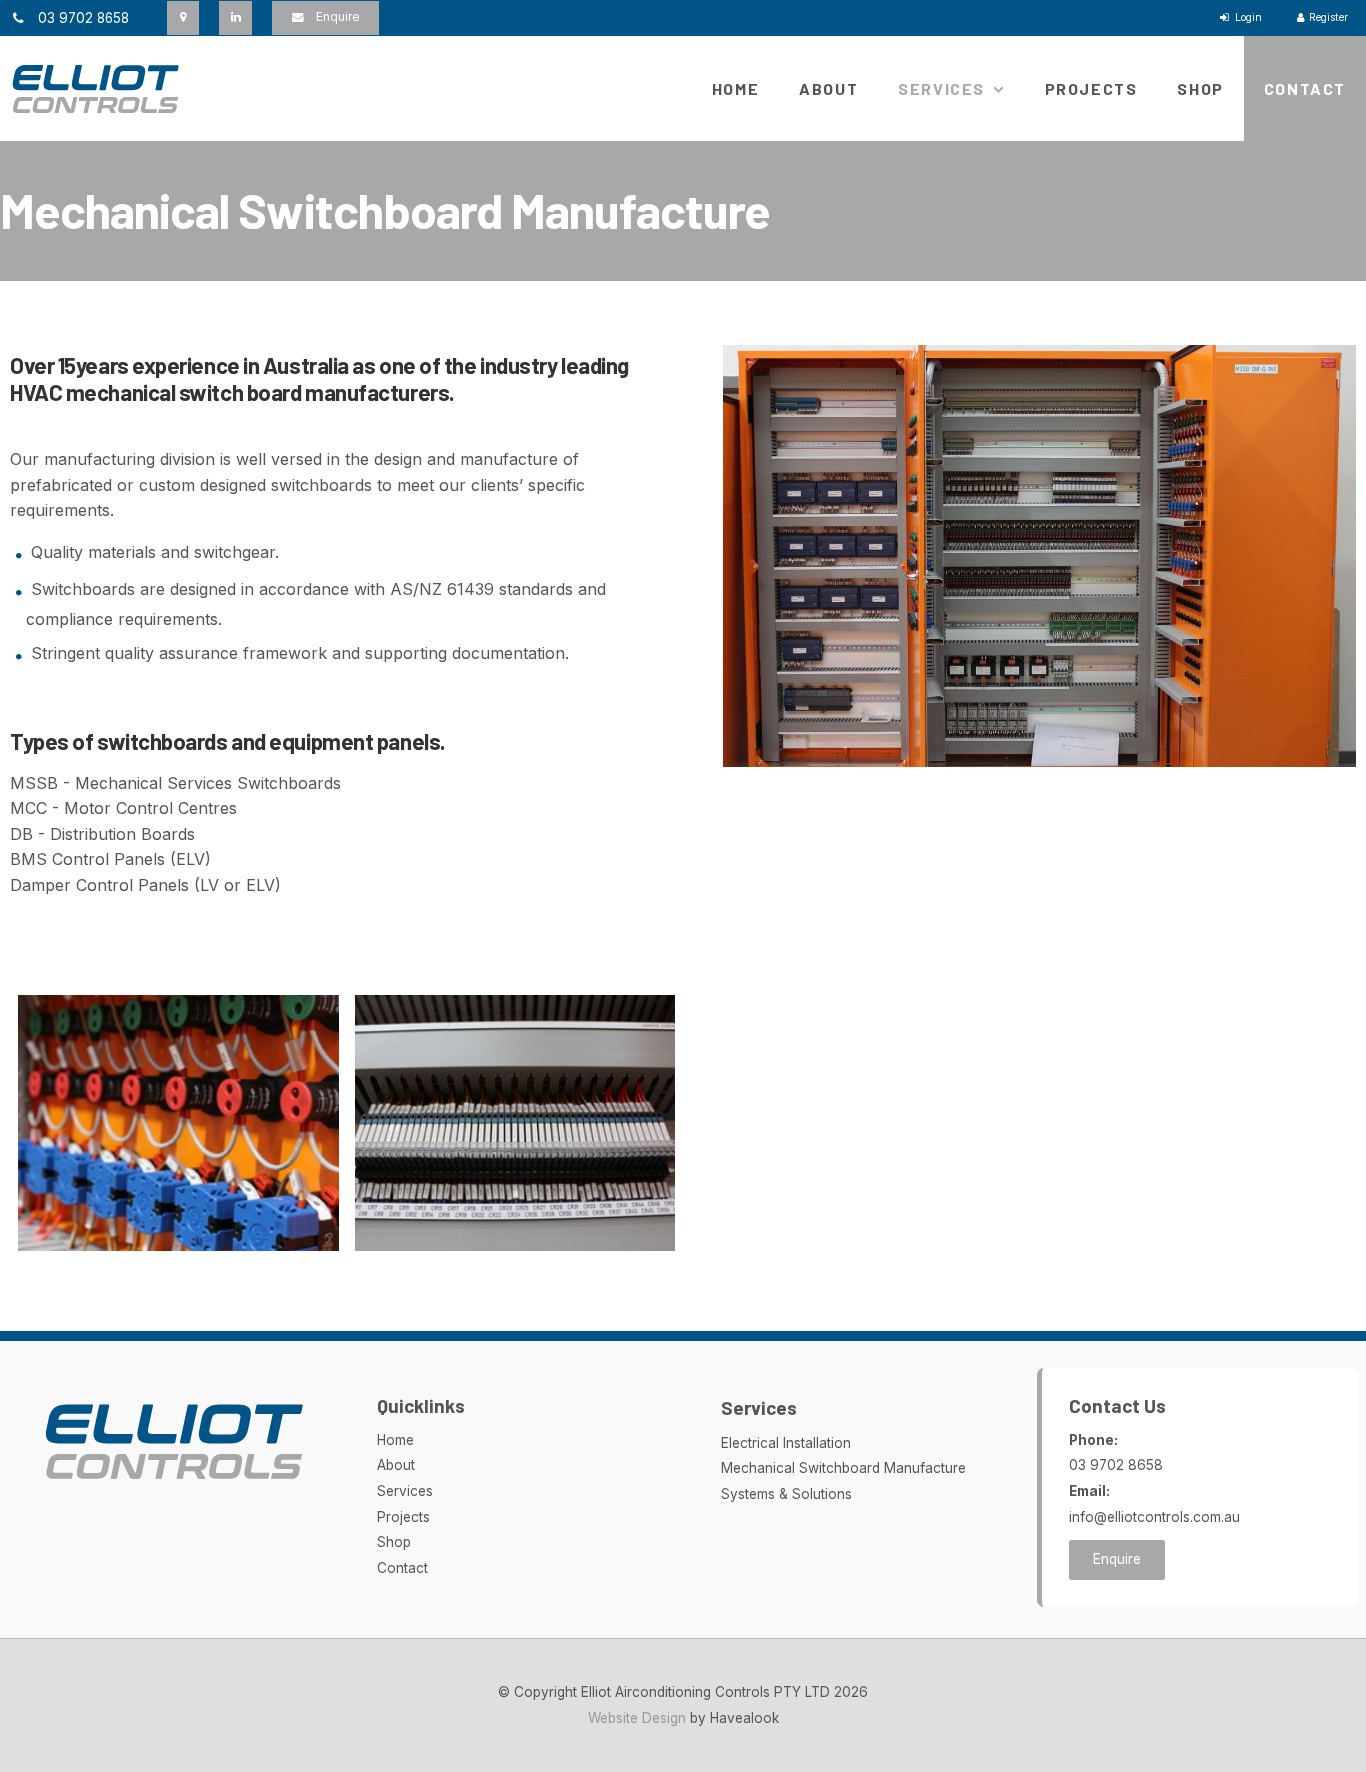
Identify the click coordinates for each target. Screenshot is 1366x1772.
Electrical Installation (786, 1443)
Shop (1200, 88)
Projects (1091, 88)
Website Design (637, 1718)
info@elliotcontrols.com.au (1154, 1504)
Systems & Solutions (786, 1494)
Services (941, 88)
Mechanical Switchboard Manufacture (843, 1468)
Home (735, 88)
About (828, 88)
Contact (1305, 88)
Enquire (337, 17)
